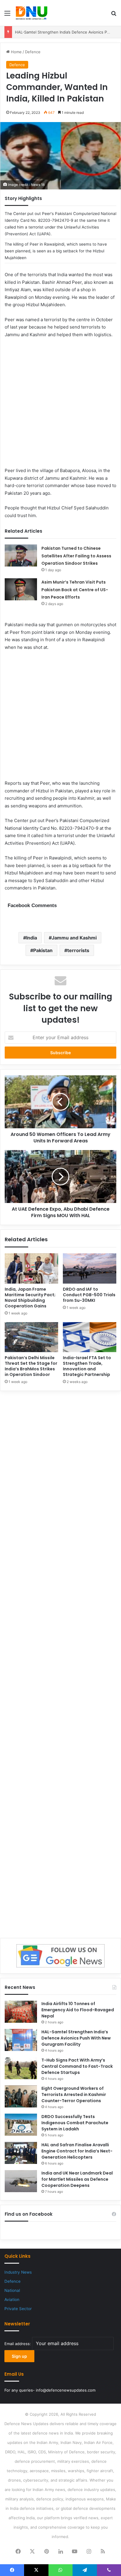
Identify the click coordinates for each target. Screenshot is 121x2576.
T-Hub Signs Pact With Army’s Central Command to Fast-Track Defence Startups (77, 2066)
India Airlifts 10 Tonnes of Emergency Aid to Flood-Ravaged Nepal (78, 2010)
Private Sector (18, 2309)
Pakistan (43, 950)
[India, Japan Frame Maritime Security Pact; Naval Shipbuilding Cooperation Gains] (31, 1268)
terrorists (78, 950)
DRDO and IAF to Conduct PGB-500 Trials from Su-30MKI (89, 1295)
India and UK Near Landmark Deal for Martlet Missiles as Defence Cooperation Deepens (77, 2179)
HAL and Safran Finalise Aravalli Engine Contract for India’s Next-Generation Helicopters (77, 2151)
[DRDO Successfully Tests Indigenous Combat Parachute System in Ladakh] (21, 2125)
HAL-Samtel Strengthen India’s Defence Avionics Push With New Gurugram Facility (76, 2038)
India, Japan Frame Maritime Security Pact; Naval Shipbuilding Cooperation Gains (30, 1298)
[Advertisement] (60, 406)
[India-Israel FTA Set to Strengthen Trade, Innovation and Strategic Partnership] (90, 1337)
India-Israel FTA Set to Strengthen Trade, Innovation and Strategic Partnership (87, 1366)
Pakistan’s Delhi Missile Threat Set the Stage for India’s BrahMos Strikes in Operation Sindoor (31, 1366)
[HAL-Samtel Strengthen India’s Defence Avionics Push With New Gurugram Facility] (21, 2040)
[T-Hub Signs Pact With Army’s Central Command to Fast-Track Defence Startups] (21, 2068)
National (12, 2290)
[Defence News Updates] (32, 13)
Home (16, 52)
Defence (33, 52)
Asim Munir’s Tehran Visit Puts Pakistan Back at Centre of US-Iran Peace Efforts (75, 590)
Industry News (18, 2272)
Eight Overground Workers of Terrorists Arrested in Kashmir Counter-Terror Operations (74, 2095)
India (32, 938)
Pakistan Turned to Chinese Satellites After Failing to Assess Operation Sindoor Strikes (76, 556)
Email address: (18, 2344)
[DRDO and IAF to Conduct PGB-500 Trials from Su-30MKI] (90, 1268)
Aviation (12, 2300)
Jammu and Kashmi (74, 938)
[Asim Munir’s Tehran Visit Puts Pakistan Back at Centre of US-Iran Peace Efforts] (21, 589)
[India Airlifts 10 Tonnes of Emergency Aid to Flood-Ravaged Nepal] (21, 2012)
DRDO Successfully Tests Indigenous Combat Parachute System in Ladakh (75, 2123)
